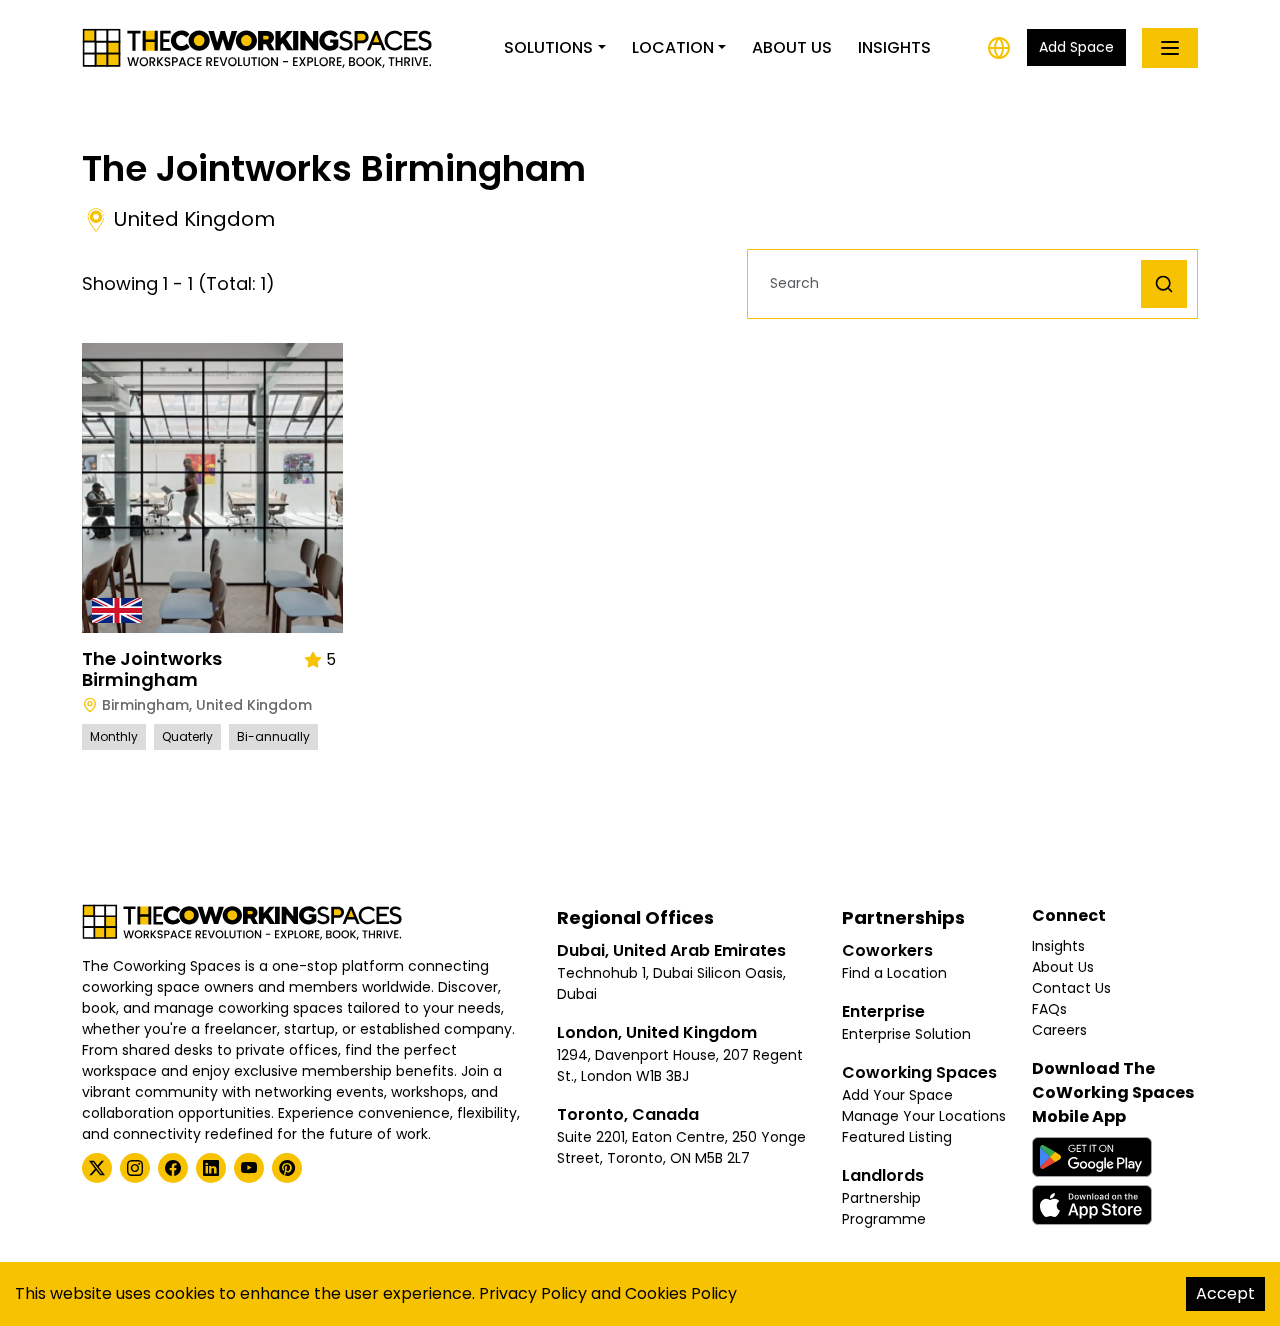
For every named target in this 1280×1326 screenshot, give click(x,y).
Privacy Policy (533, 1293)
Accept (1225, 1293)
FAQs (1049, 1009)
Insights (894, 47)
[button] (949, 283)
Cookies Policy (681, 1293)
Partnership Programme (884, 1208)
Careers (1059, 1030)
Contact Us (1071, 988)
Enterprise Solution (906, 1034)
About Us (792, 47)
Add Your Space (897, 1095)
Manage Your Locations (924, 1116)
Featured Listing (897, 1137)
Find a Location (894, 973)
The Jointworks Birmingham (152, 669)
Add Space (1076, 47)
